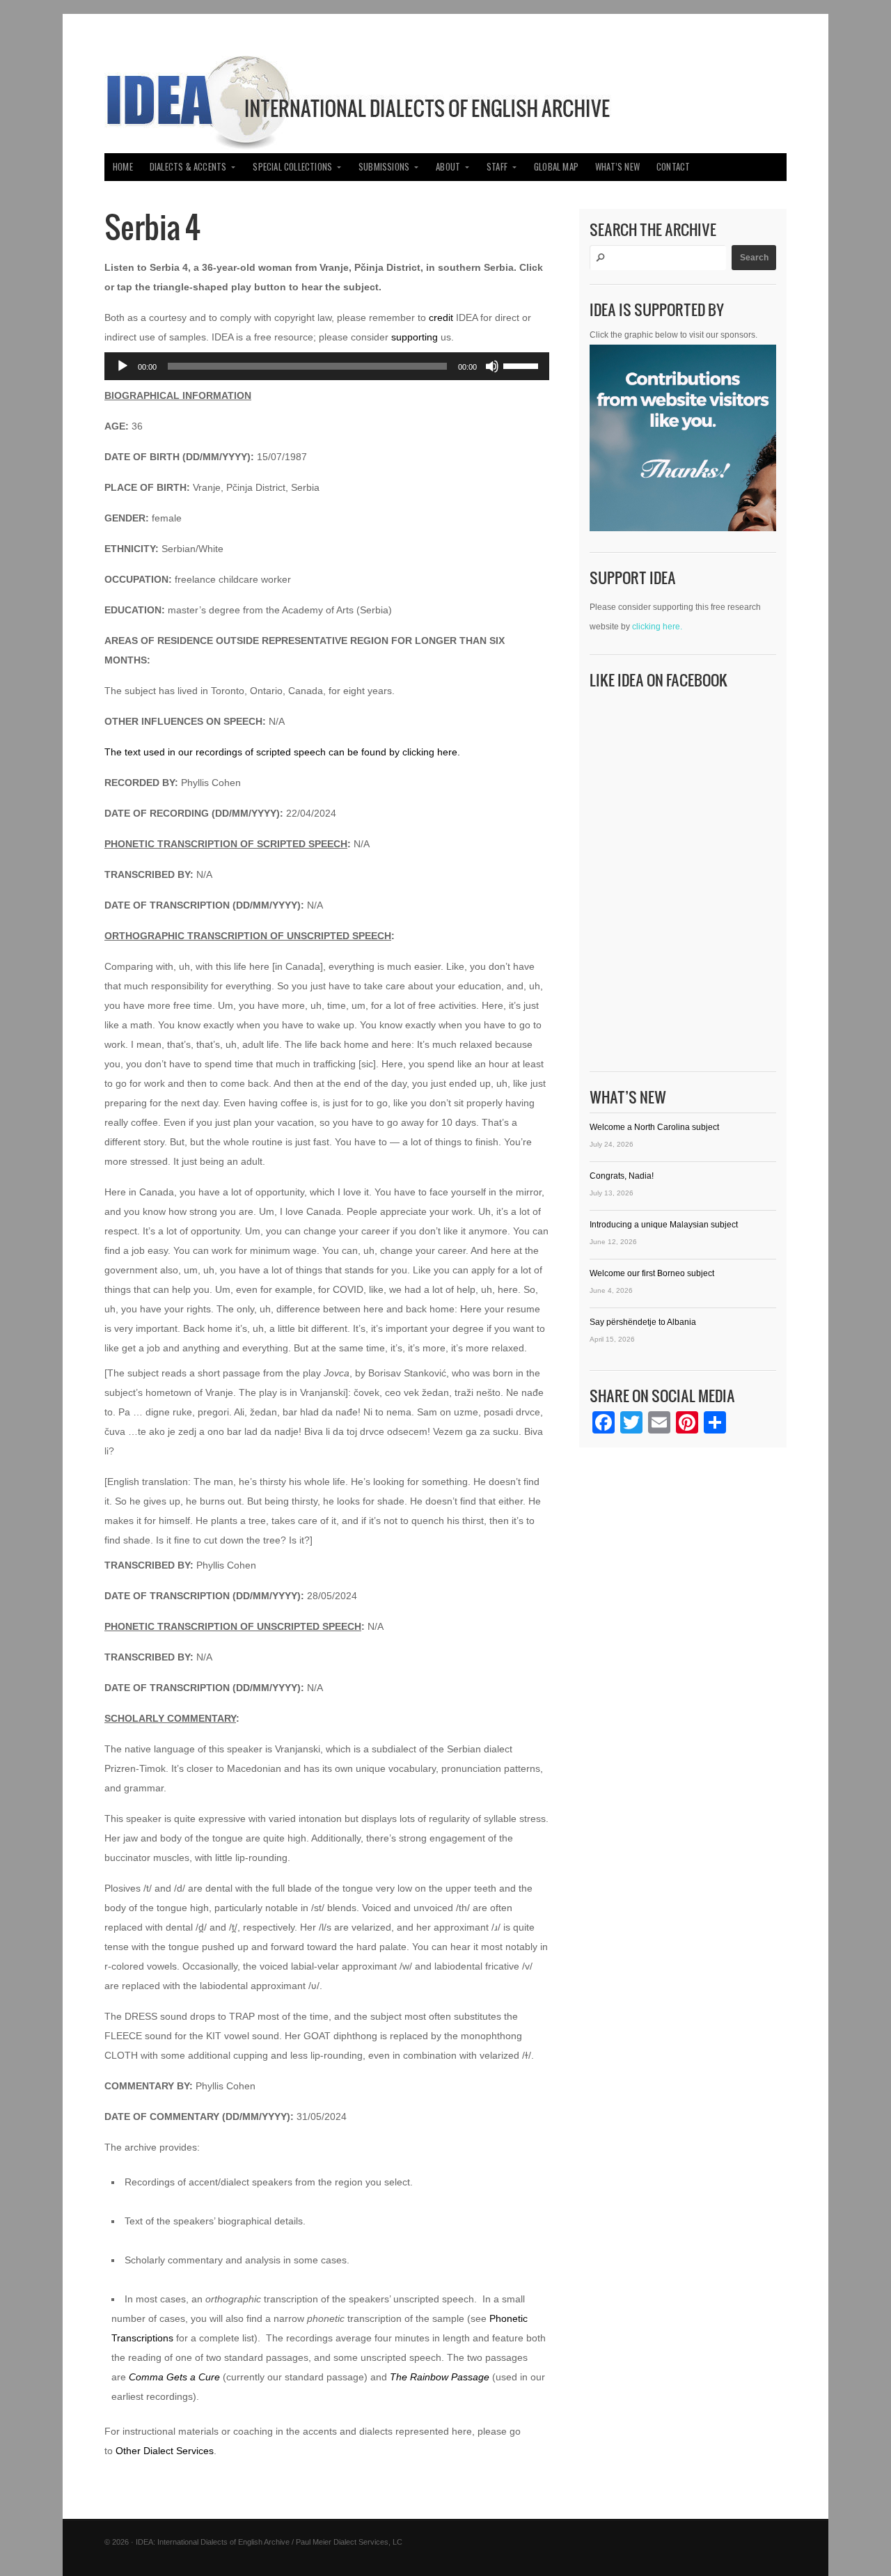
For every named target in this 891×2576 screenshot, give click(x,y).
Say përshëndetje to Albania (643, 1322)
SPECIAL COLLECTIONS (292, 167)
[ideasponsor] (683, 441)
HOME (123, 167)
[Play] (123, 366)
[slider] (523, 365)
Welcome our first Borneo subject (652, 1273)
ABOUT (448, 167)
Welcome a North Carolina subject (654, 1127)
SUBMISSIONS (384, 167)
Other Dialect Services (165, 2451)
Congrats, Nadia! (622, 1176)
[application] (327, 366)
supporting (415, 337)
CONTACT (673, 167)
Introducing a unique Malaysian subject (664, 1225)
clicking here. (657, 627)
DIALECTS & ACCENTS (188, 167)
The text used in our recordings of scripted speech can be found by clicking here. (282, 752)
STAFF (497, 167)
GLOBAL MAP (556, 167)
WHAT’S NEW (617, 167)
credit (441, 317)
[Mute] (492, 366)
